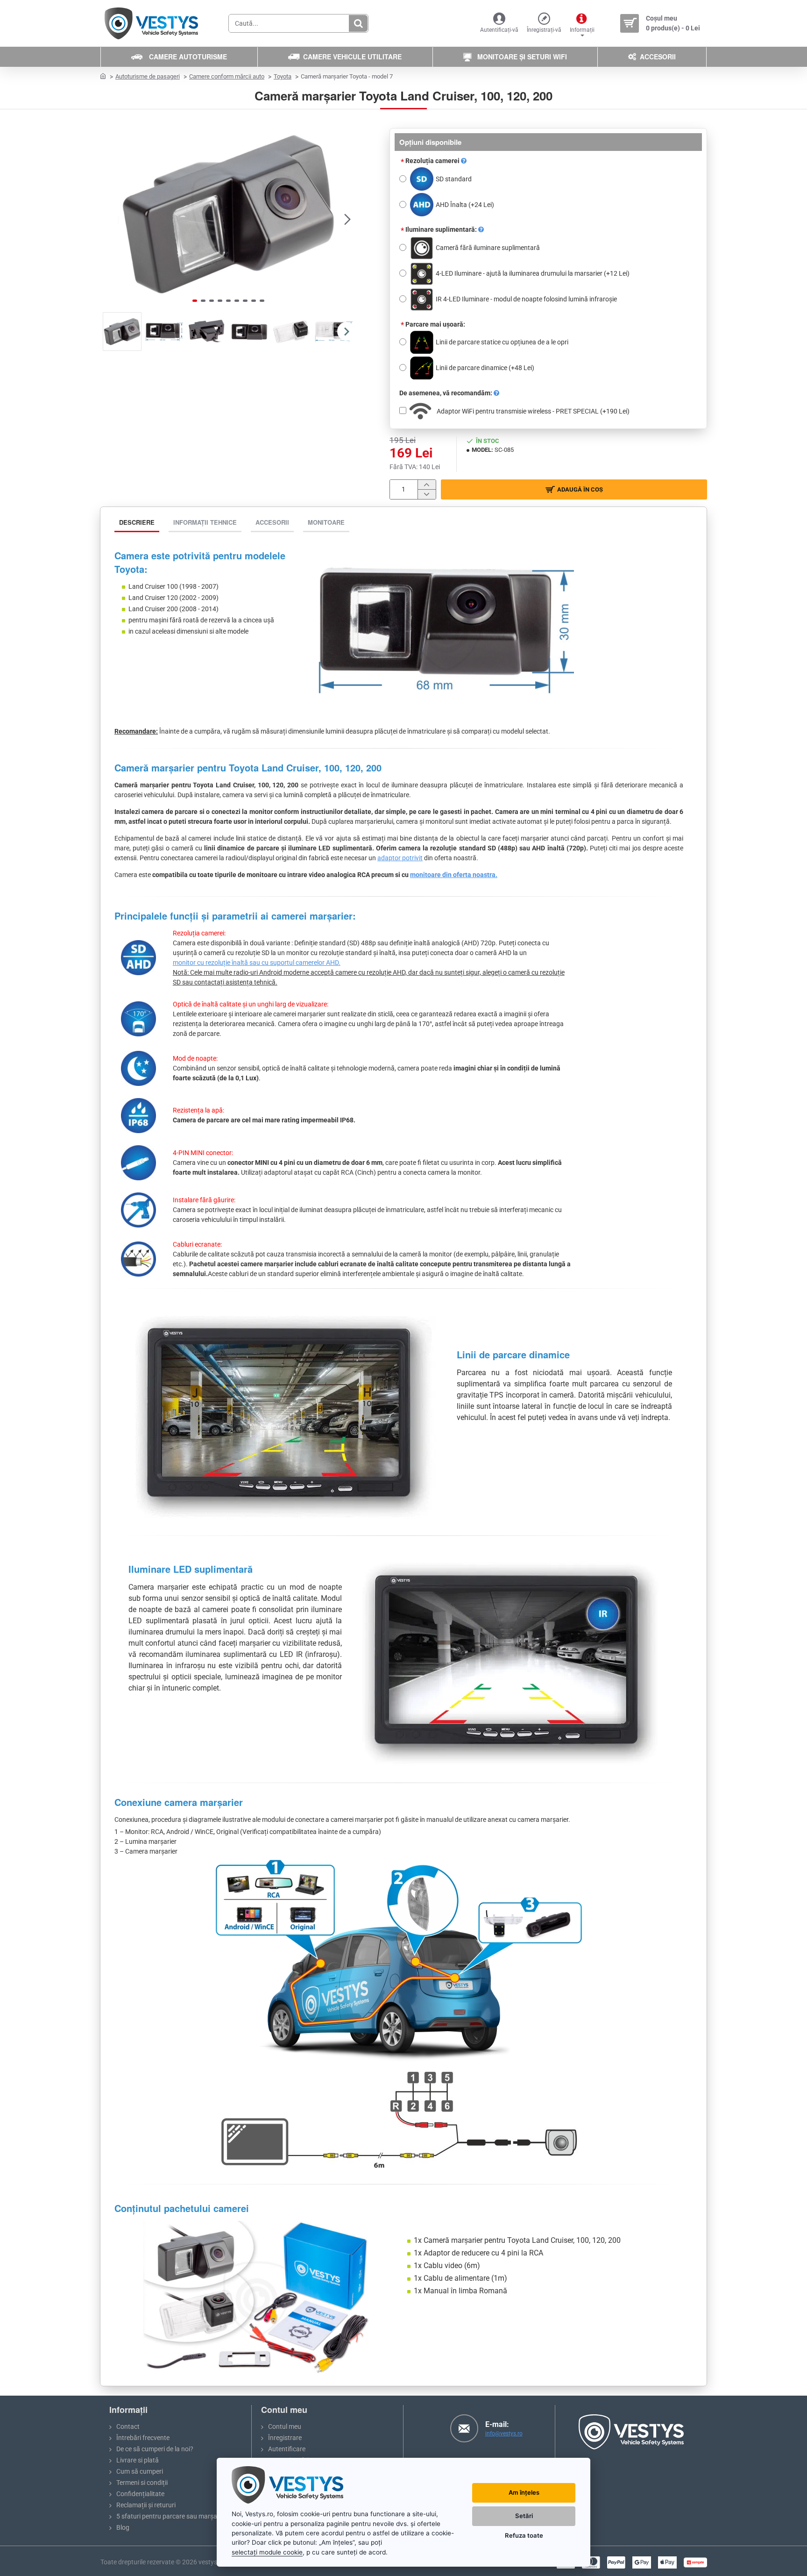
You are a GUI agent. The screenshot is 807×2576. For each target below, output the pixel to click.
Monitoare (326, 522)
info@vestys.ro (504, 2433)
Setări (524, 2516)
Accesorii (272, 522)
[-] (427, 494)
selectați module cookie (267, 2552)
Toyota (283, 76)
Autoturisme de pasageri (148, 76)
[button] (109, 219)
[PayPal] (616, 2562)
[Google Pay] (642, 2562)
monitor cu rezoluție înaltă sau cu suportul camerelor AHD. (257, 963)
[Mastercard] (591, 2562)
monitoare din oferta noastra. (454, 875)
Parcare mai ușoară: (435, 324)
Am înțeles (524, 2492)
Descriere (137, 522)
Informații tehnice (205, 522)
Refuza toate (524, 2535)
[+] (427, 485)
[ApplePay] (667, 2562)
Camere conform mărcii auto (227, 76)
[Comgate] (695, 2562)
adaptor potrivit (400, 858)
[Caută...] (358, 23)
